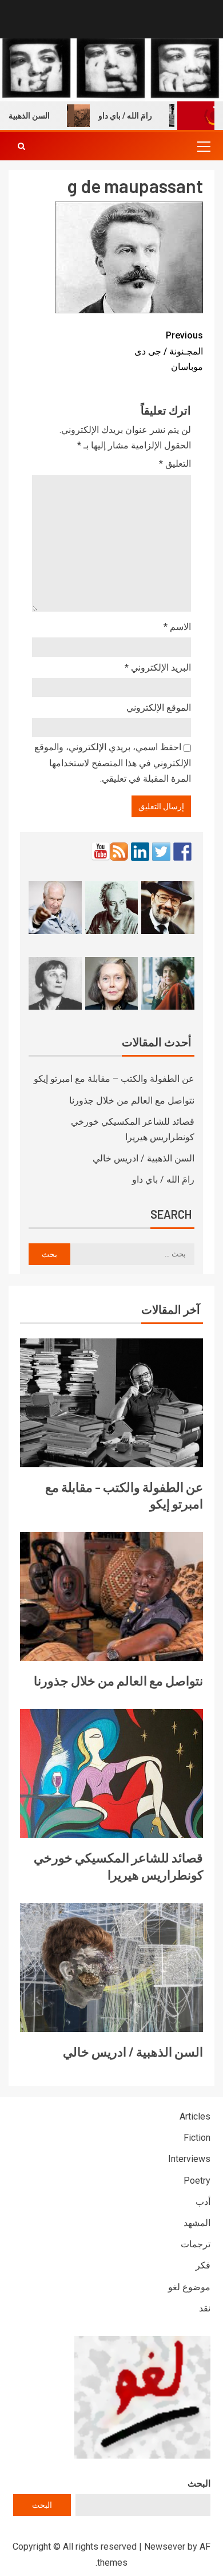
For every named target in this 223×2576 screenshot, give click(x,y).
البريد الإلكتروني (158, 667)
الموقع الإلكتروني (159, 708)
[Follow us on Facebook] (182, 852)
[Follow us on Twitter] (161, 852)
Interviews (189, 2159)
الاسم (177, 627)
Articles (195, 2116)
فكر (203, 2265)
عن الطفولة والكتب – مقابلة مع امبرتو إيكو (114, 1079)
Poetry (197, 2181)
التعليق (175, 464)
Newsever (165, 2547)
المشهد (197, 2223)
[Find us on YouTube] (101, 852)
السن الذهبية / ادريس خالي (144, 1158)
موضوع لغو (189, 2287)
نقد (205, 2308)
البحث (199, 2484)
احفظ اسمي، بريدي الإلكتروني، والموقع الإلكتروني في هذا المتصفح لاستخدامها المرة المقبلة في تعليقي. (113, 763)
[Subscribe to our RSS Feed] (119, 852)
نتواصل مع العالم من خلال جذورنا (132, 1100)
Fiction (197, 2138)
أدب (203, 2202)
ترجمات (196, 2244)
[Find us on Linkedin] (140, 852)
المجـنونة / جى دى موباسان (169, 351)
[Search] (21, 146)
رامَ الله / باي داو (138, 116)
